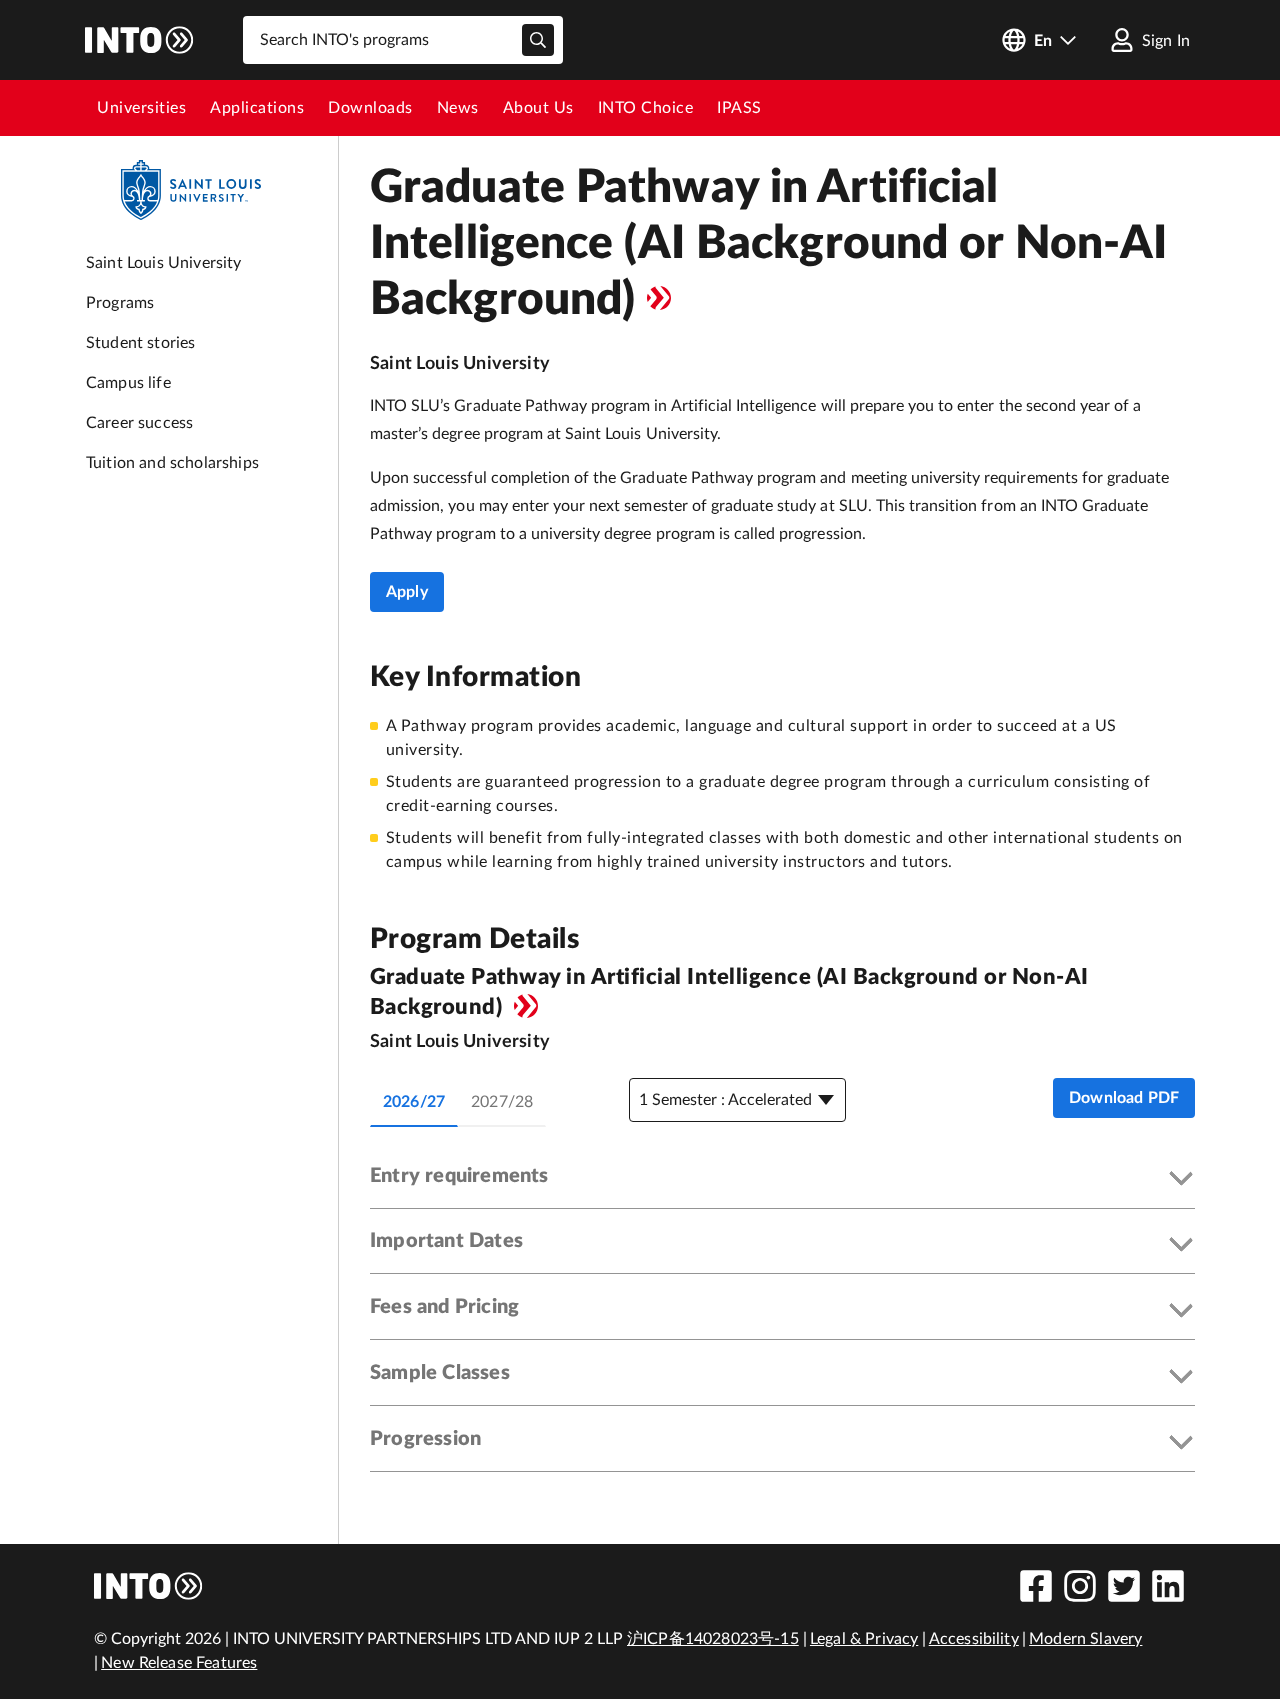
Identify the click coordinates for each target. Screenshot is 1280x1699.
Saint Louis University (164, 263)
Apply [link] (407, 592)
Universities (141, 108)
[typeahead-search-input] (538, 40)
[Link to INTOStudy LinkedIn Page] (1168, 1586)
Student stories (140, 343)
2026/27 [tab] (414, 1102)
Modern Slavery (1085, 1639)
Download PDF (1124, 1098)
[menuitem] (141, 108)
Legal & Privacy (864, 1639)
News (458, 108)
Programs (120, 303)
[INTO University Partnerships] (149, 1586)
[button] (782, 1180)
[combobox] (403, 40)
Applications (257, 108)
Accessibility (974, 1639)
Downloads (370, 108)
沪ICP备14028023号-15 (713, 1639)
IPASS (739, 108)
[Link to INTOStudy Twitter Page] (1124, 1586)
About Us (538, 108)
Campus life (128, 383)
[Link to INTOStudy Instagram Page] (1080, 1586)
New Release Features (179, 1663)
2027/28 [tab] (502, 1102)
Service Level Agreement (659, 298)
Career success (139, 423)
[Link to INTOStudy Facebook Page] (1036, 1586)
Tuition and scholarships (172, 463)
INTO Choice (646, 108)
